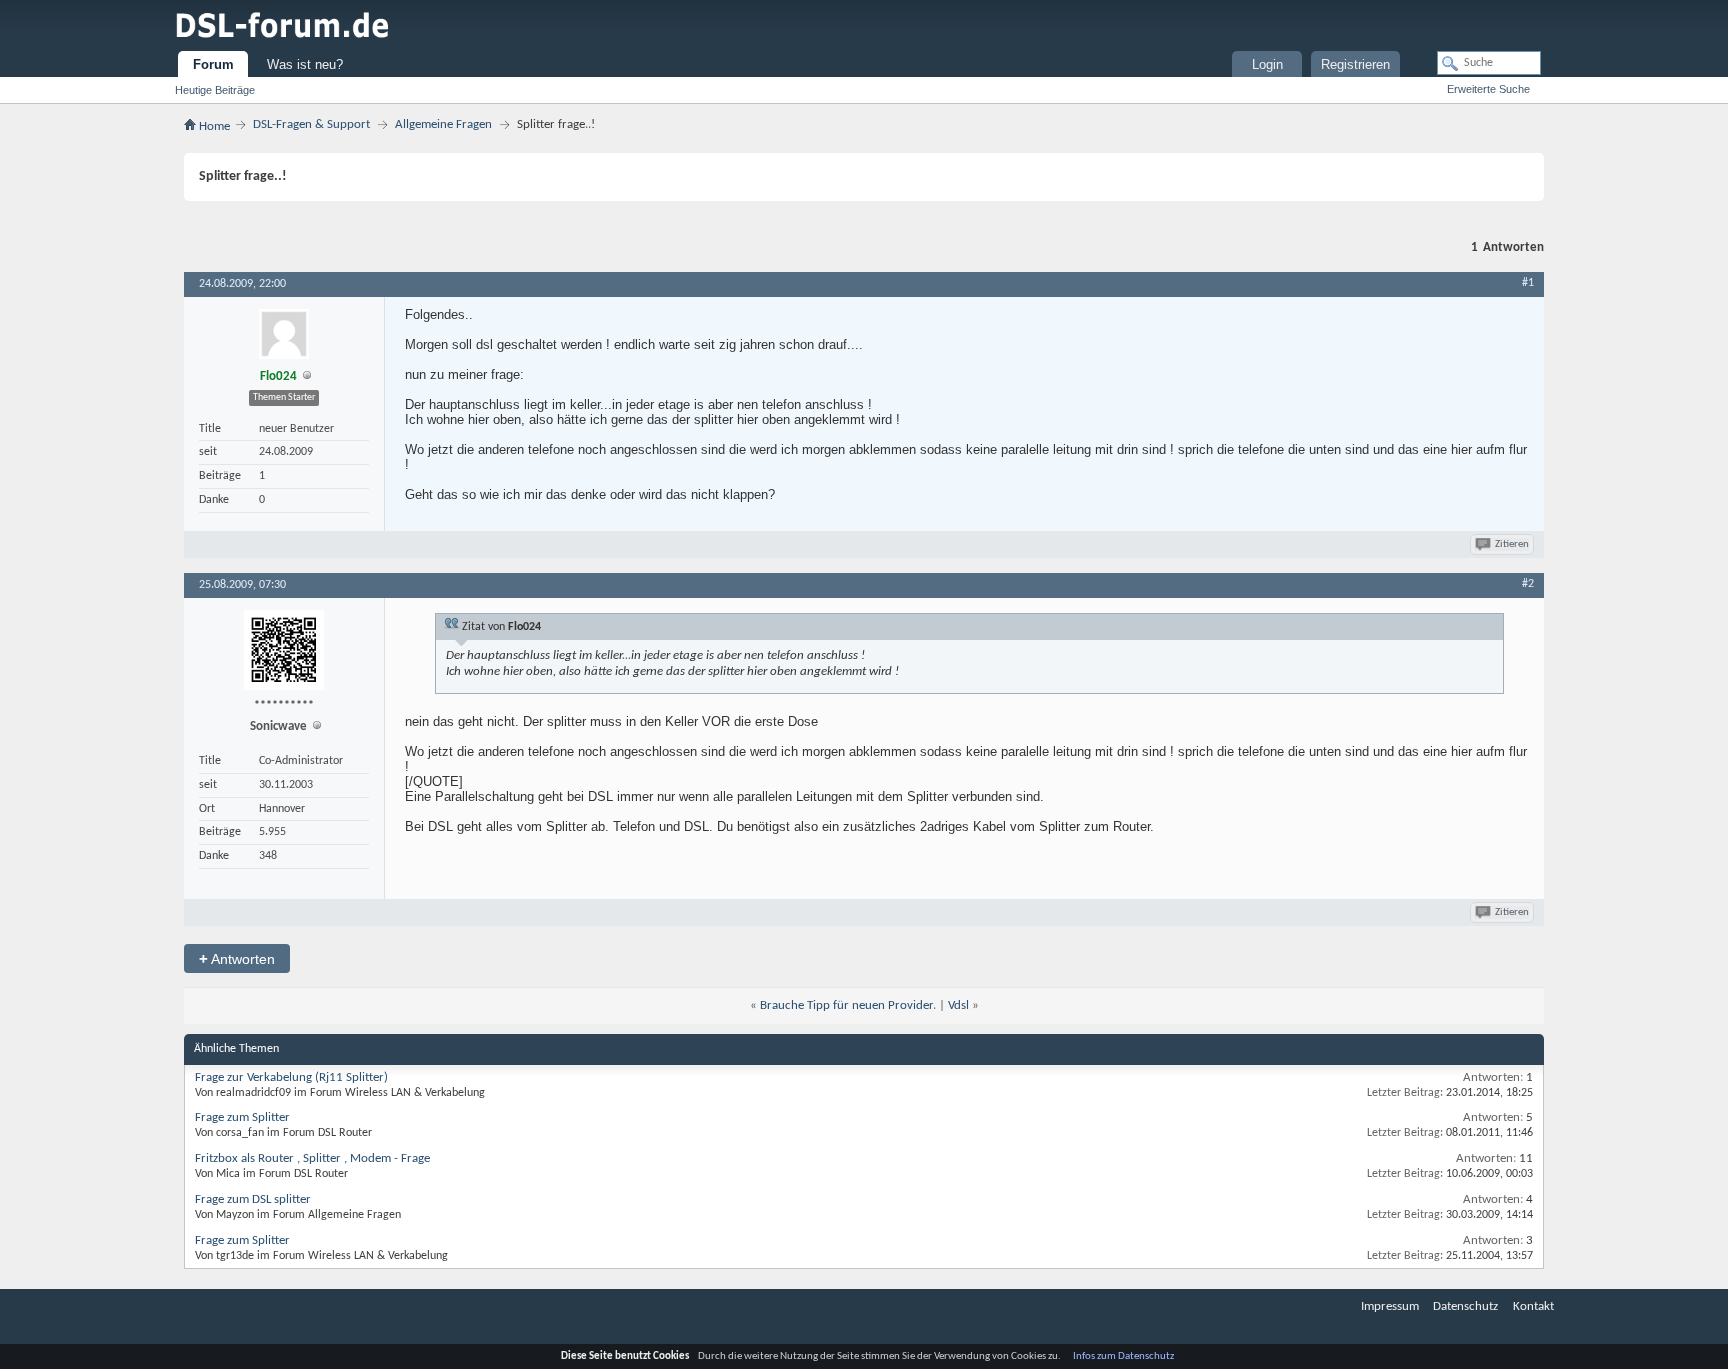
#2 (1528, 584)
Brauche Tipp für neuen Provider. (848, 1005)
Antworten (237, 958)
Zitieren (1512, 544)
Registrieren (1355, 64)
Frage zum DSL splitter (253, 1199)
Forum (213, 64)
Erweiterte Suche (1488, 89)
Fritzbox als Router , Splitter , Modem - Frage (312, 1158)
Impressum (1390, 1306)
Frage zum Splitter (242, 1117)
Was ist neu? (305, 64)
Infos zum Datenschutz (1123, 1356)
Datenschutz (1465, 1306)
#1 (1528, 283)
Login (1267, 64)
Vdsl (958, 1005)
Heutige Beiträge (215, 90)
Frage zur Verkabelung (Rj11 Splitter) (291, 1077)
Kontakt (1533, 1306)
